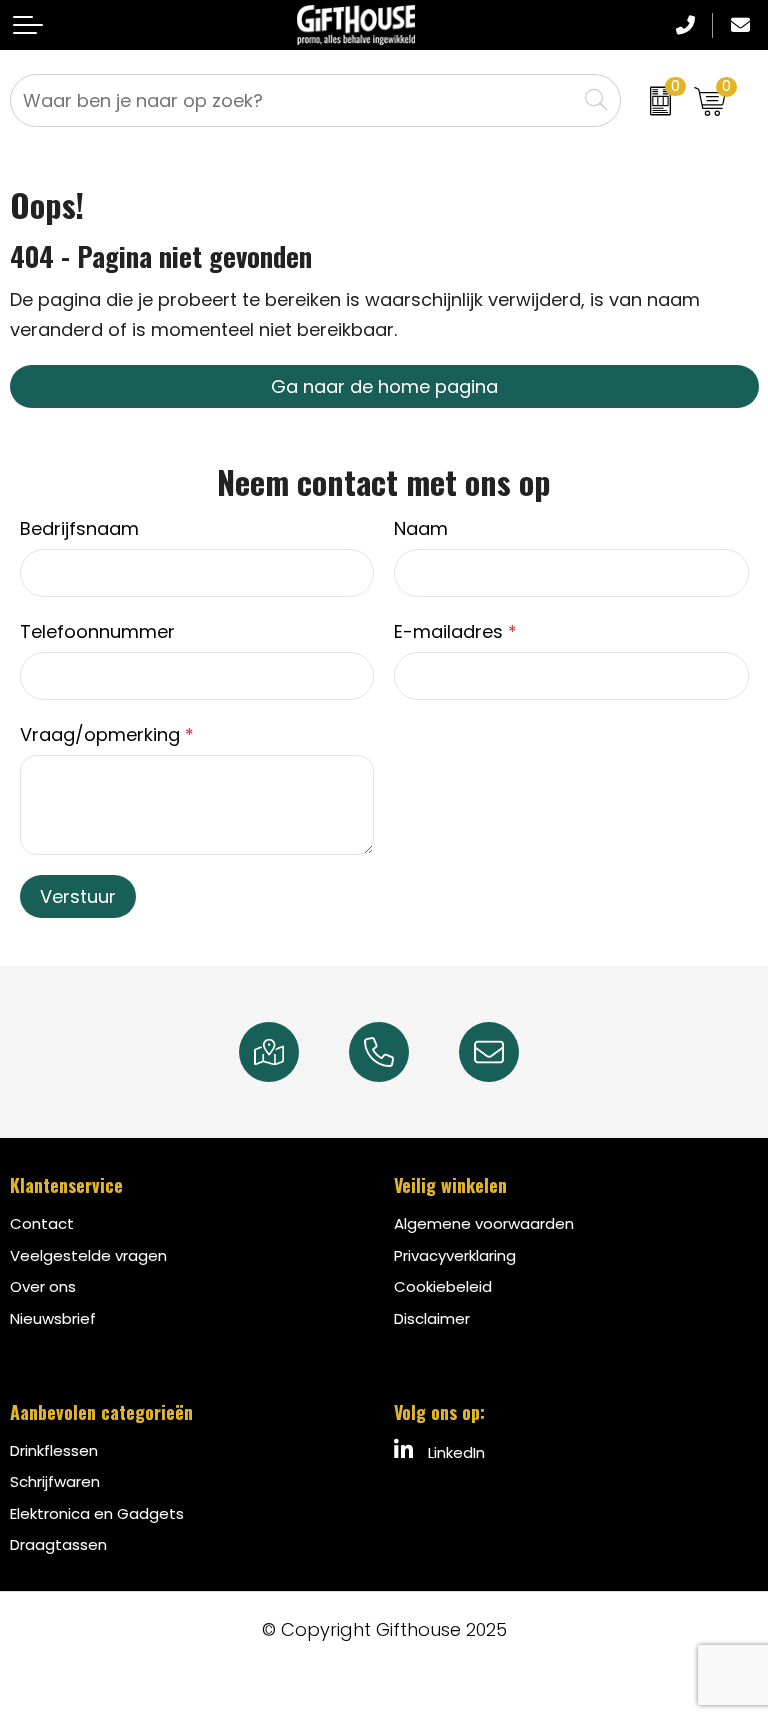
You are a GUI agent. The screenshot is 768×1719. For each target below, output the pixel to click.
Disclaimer (432, 1318)
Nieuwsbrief (53, 1318)
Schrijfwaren (55, 1481)
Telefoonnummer (97, 631)
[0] (652, 100)
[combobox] (293, 100)
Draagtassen (58, 1544)
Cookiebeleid (443, 1286)
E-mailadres (455, 631)
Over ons (43, 1286)
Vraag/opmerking (107, 734)
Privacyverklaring (455, 1255)
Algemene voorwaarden (484, 1223)
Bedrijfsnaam (79, 528)
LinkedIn (454, 1452)
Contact (42, 1223)
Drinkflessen (54, 1450)
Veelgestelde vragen (88, 1255)
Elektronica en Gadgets (97, 1513)
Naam (421, 528)
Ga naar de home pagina (384, 386)
